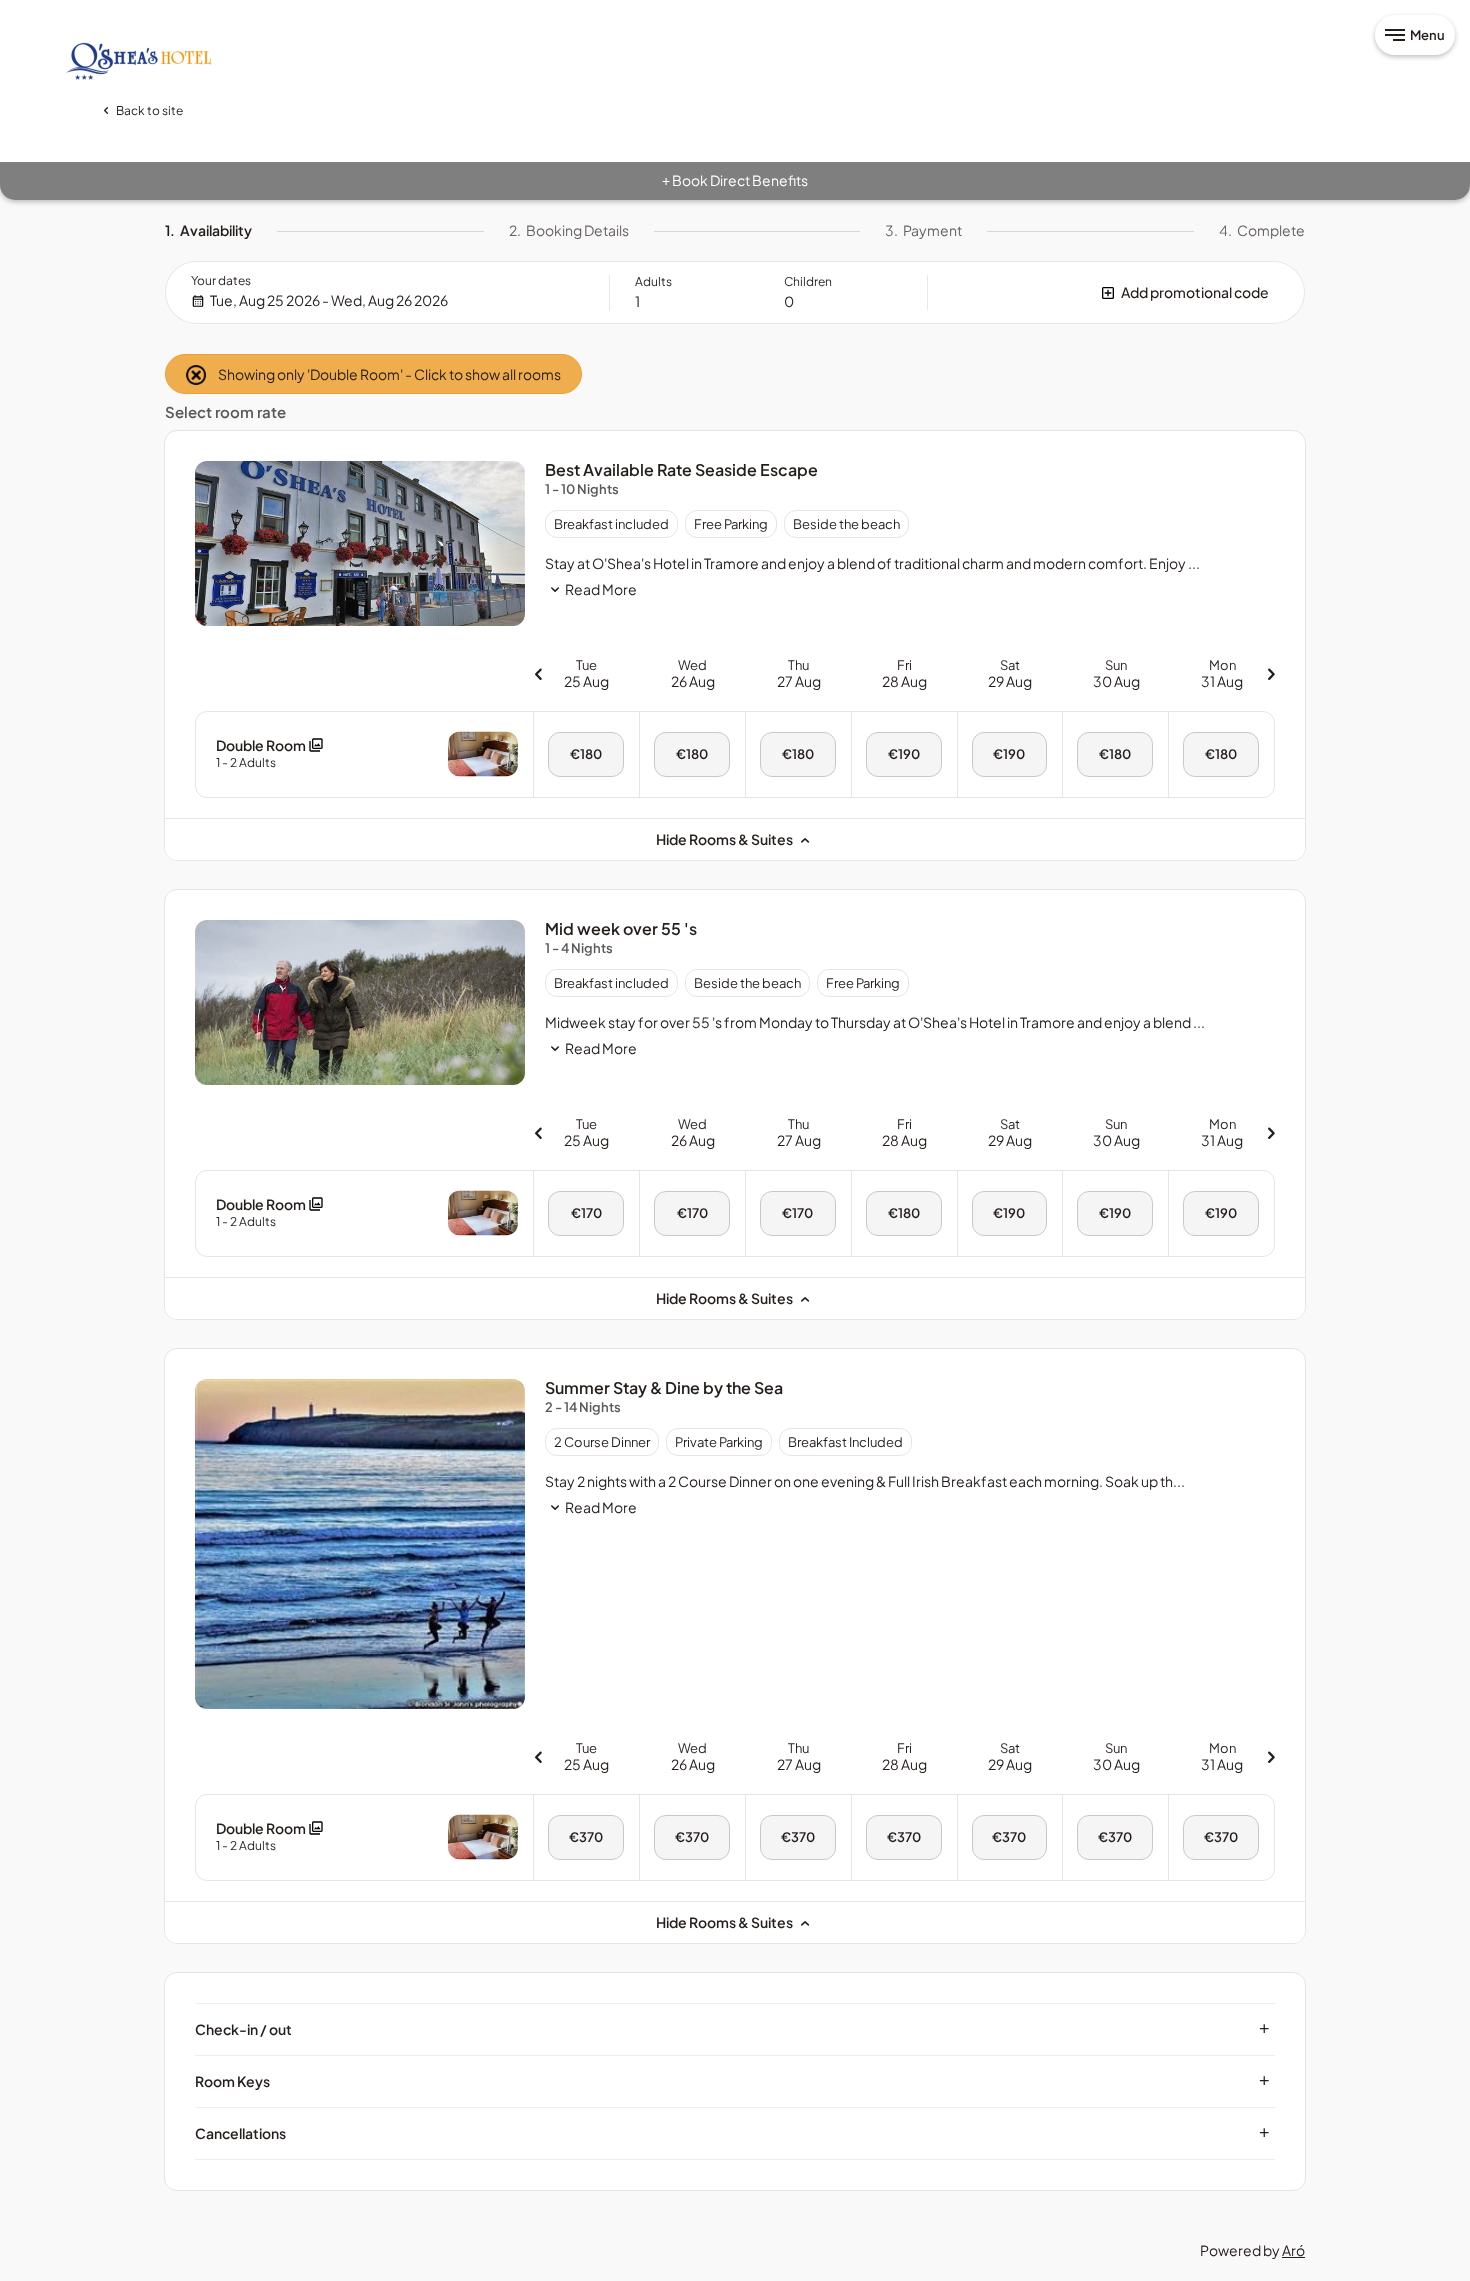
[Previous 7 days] (538, 673)
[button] (1116, 292)
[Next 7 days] (1271, 673)
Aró (1293, 2250)
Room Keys (732, 2081)
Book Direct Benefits (735, 180)
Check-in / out (732, 2029)
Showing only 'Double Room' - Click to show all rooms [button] (388, 374)
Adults (653, 281)
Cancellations (732, 2133)
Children (808, 281)
